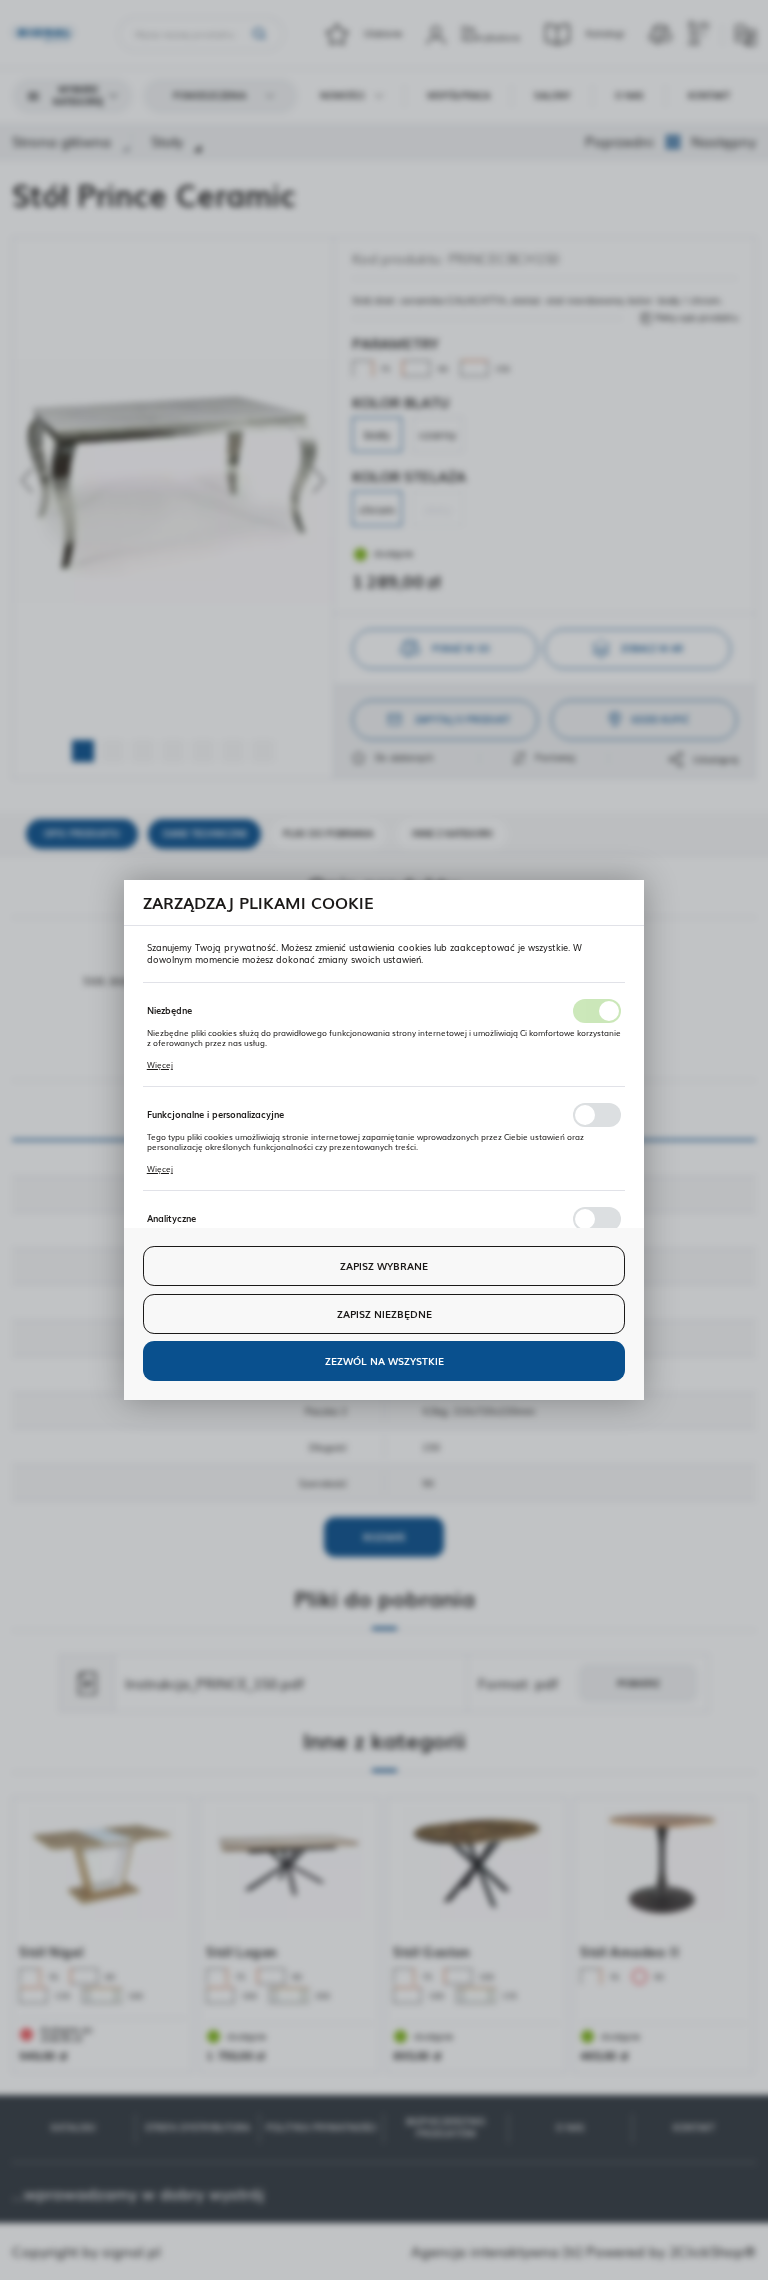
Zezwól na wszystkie (384, 1360)
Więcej (160, 1064)
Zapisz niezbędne (384, 1313)
